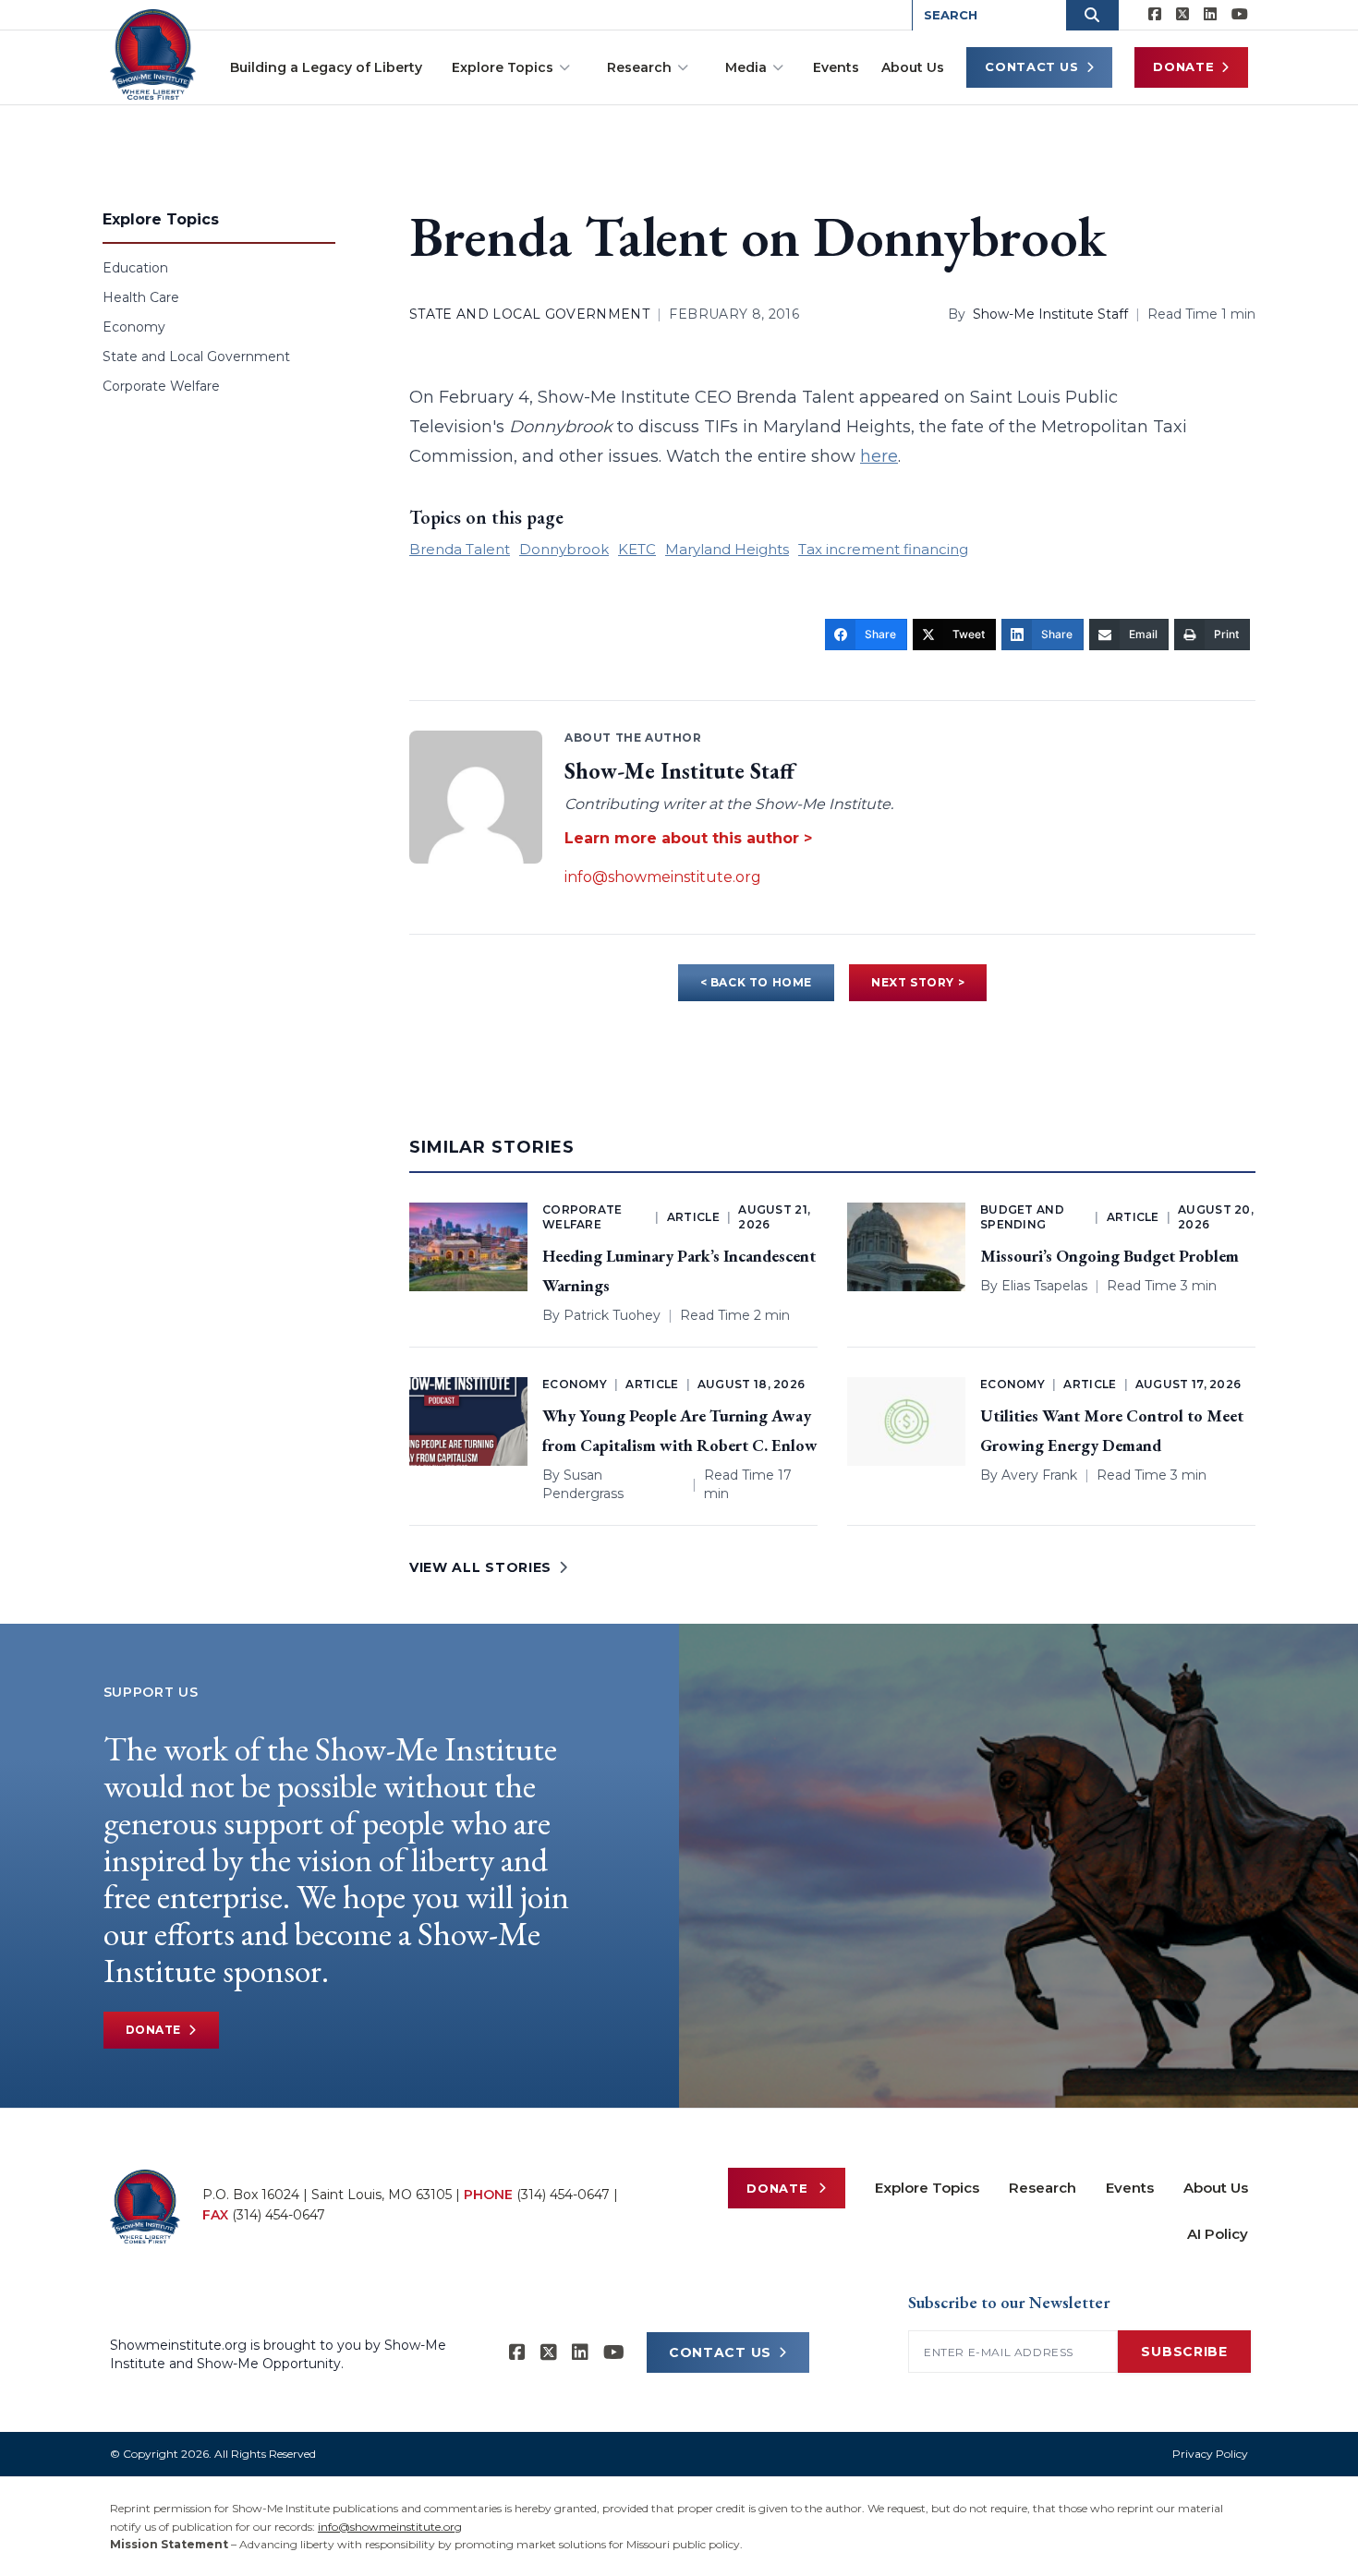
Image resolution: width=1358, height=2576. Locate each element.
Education (135, 268)
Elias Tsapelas (1044, 1286)
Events (836, 67)
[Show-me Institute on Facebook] (1155, 15)
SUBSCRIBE (1184, 2352)
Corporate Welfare (161, 386)
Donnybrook (564, 549)
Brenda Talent (460, 549)
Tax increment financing (883, 549)
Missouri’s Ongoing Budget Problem (1109, 1256)
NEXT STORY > (918, 982)
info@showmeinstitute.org (663, 877)
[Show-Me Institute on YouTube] (1240, 15)
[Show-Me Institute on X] (1182, 15)
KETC (637, 549)
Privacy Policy (1210, 2454)
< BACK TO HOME (756, 982)
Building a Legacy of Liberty (326, 67)
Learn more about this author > (688, 838)
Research (639, 67)
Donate (1183, 67)
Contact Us (1032, 67)
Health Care (141, 297)
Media (746, 67)
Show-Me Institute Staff (1050, 314)
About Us (913, 67)
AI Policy (1218, 2234)
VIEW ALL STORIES (480, 1567)
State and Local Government (196, 357)
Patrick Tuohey (612, 1315)
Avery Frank (1039, 1475)
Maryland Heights (727, 549)
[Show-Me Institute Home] (153, 54)
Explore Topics (503, 67)
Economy (134, 327)
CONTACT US (720, 2352)
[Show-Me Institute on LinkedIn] (1210, 15)
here (879, 456)
